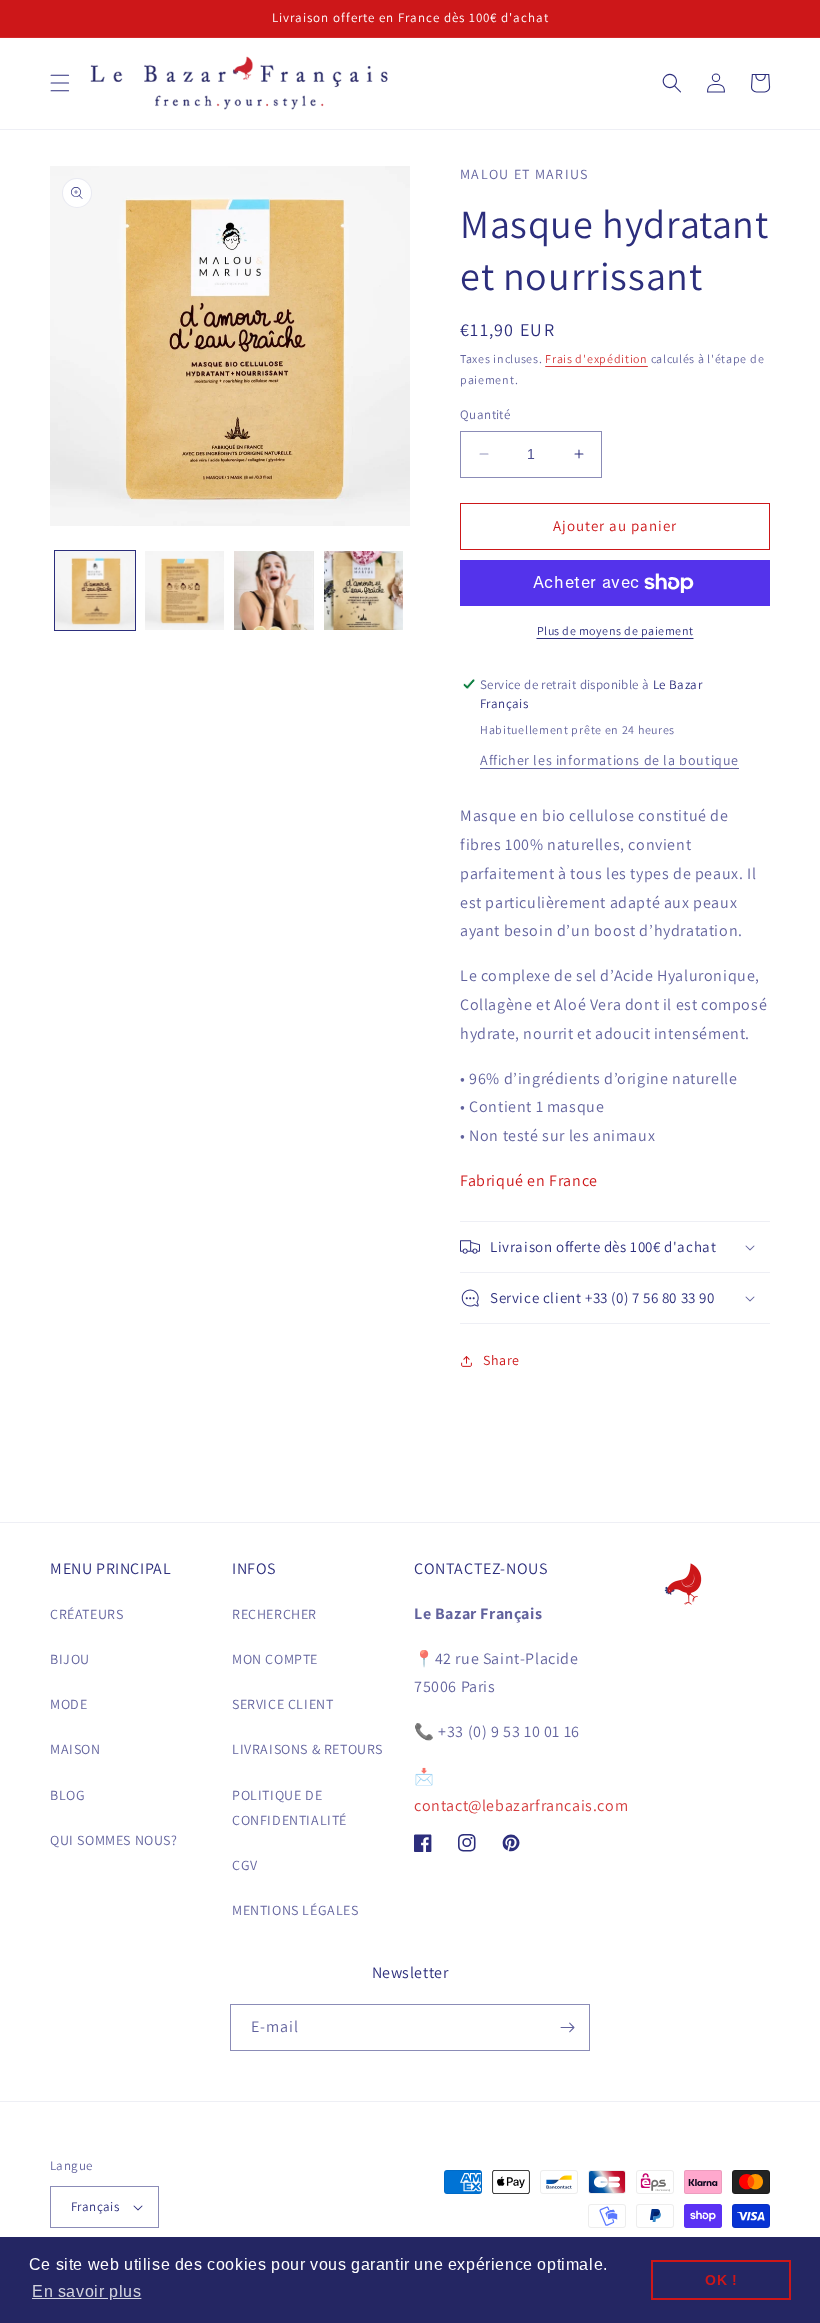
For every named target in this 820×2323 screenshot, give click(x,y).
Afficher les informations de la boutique (609, 760)
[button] (60, 83)
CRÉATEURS (86, 1614)
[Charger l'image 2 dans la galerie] (185, 591)
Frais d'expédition (596, 358)
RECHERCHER (274, 1614)
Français (95, 2206)
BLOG (67, 1795)
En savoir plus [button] (86, 2291)
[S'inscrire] (567, 2027)
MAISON (75, 1749)
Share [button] (501, 1360)
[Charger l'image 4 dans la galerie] (364, 591)
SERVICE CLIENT (282, 1704)
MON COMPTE (275, 1659)
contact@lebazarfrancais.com (521, 1805)
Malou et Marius (524, 174)
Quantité (485, 414)
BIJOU (70, 1659)
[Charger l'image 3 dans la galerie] (274, 591)
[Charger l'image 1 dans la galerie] (95, 591)
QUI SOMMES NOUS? (114, 1840)
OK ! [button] (721, 2280)
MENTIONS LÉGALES (295, 1910)
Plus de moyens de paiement (615, 630)
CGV (245, 1865)
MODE (68, 1704)
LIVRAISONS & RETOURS (307, 1749)
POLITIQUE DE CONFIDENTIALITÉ (289, 1807)
